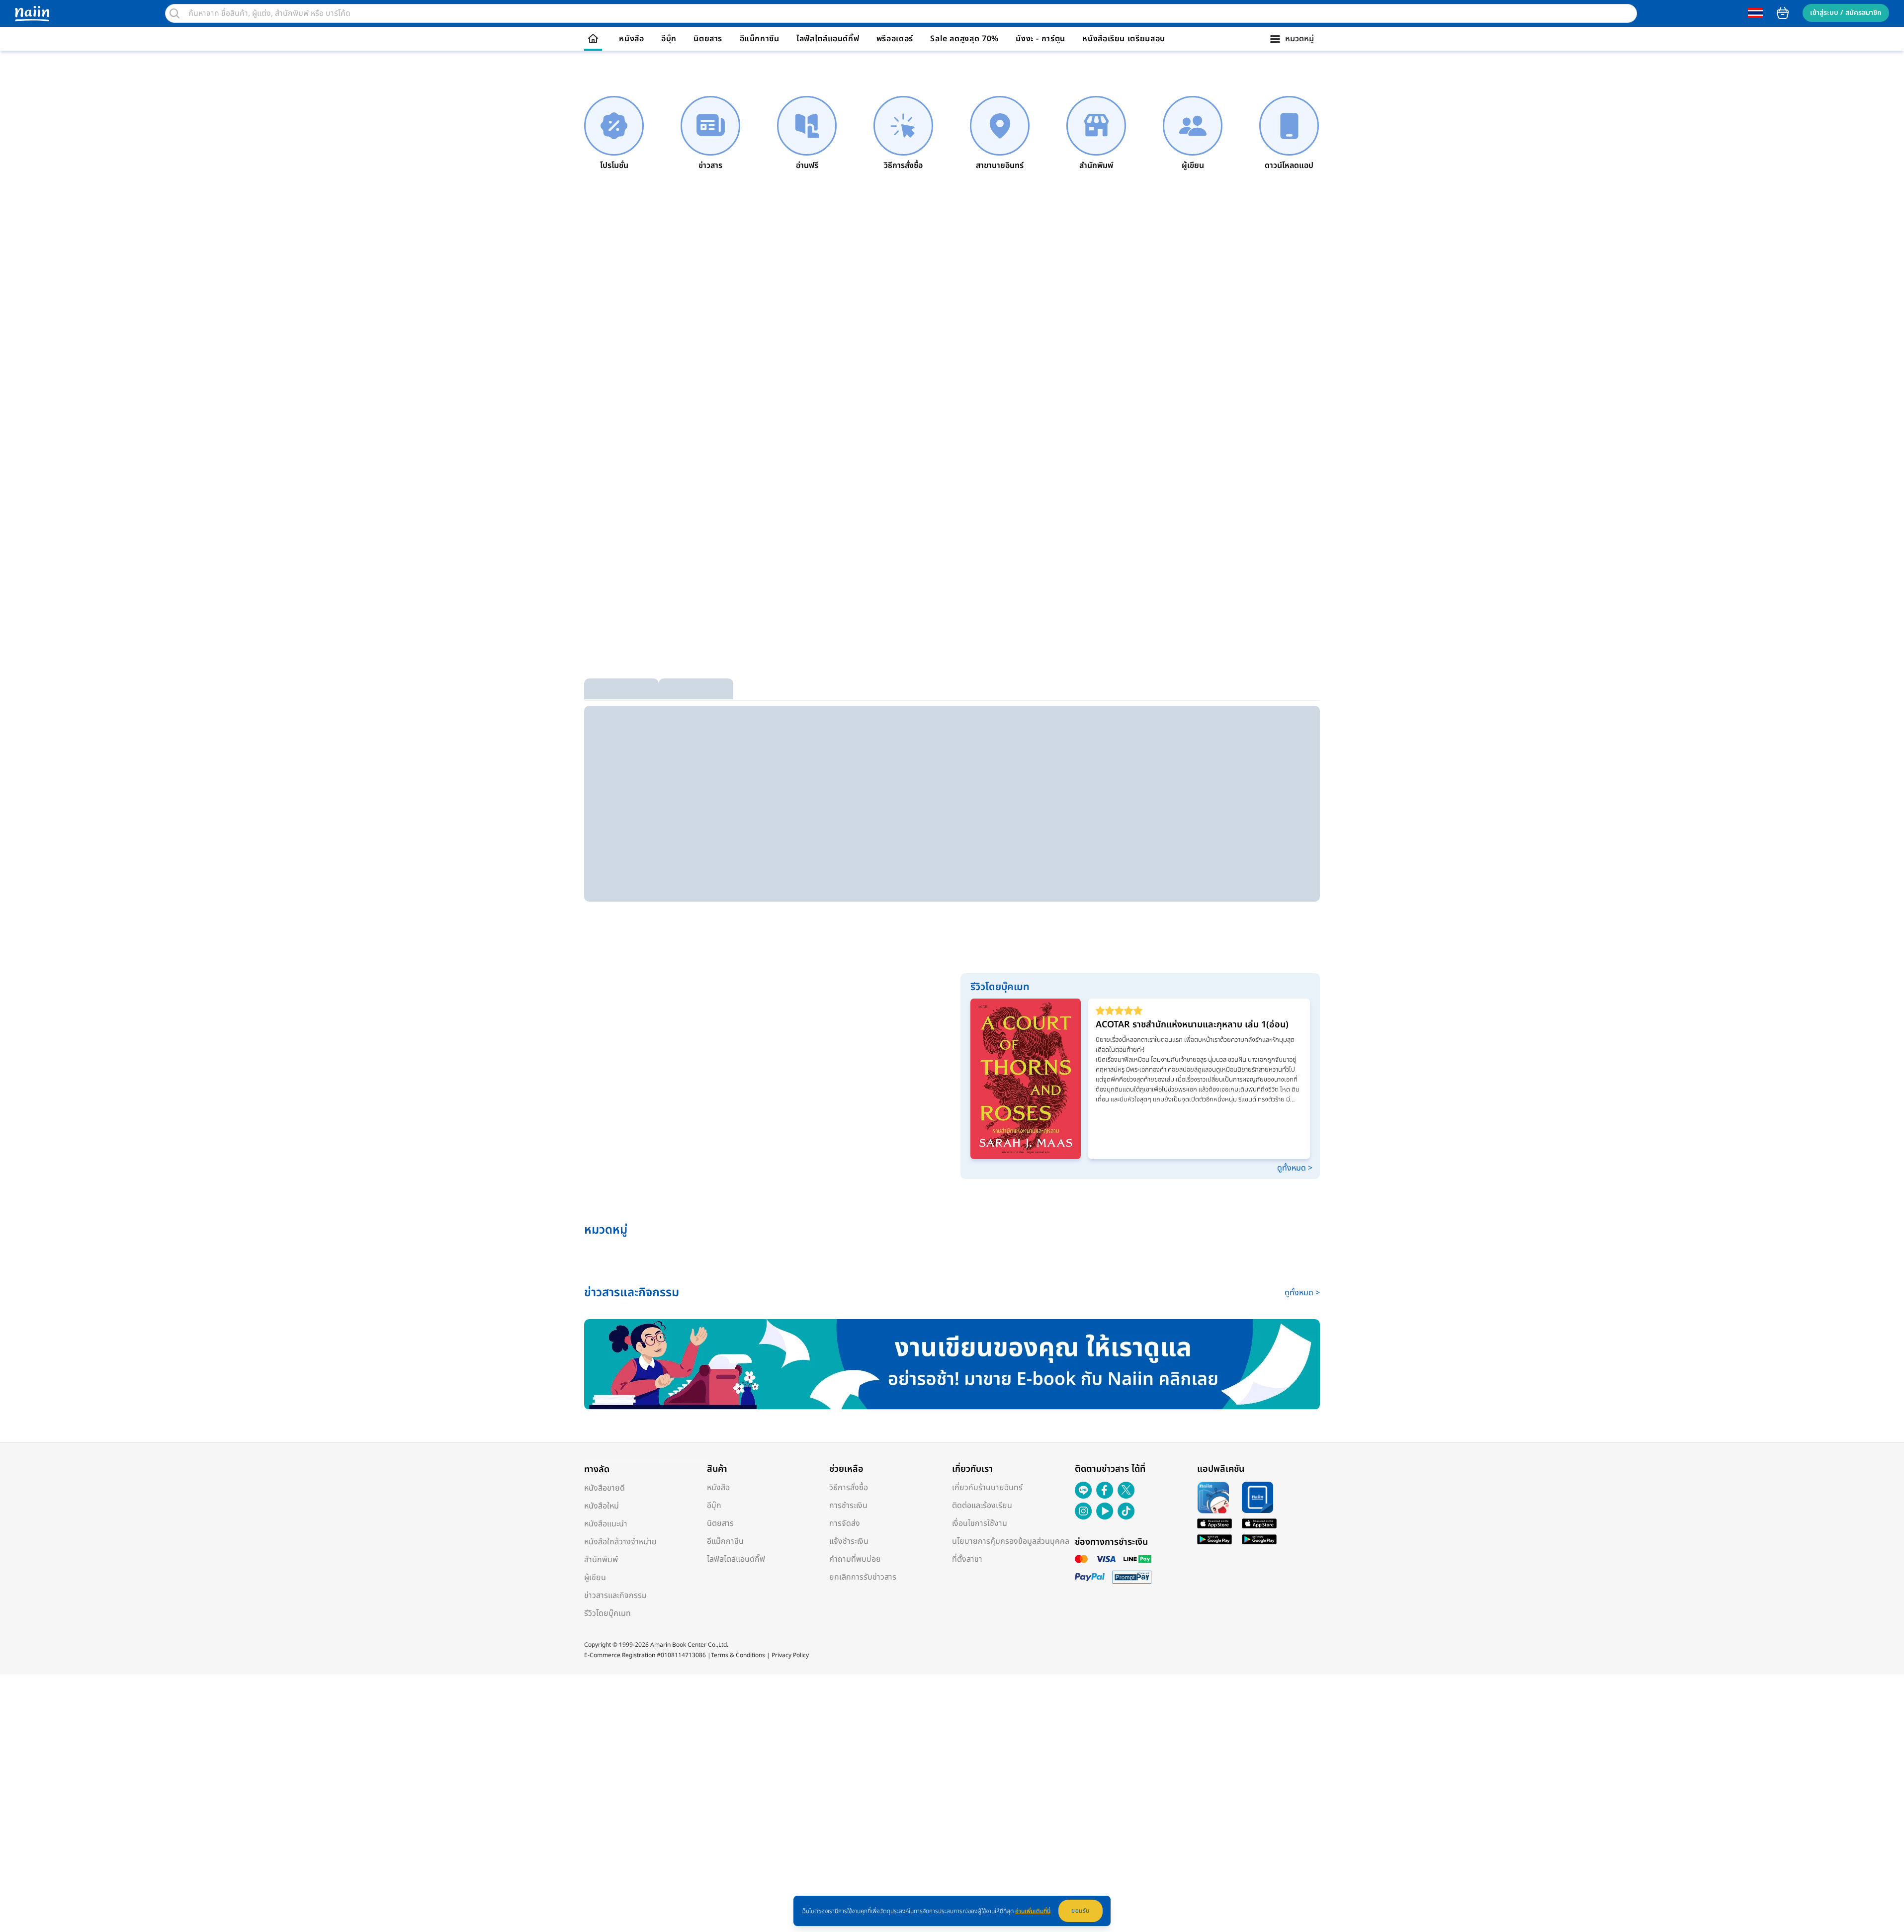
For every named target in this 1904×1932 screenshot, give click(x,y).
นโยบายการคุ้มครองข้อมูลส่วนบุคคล (1011, 1541)
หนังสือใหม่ (602, 1506)
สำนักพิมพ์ (601, 1560)
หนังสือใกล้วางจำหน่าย (620, 1542)
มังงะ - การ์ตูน (1040, 39)
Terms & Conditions (738, 1655)
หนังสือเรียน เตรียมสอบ (1124, 39)
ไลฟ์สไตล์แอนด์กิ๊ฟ (828, 39)
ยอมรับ (1081, 1911)
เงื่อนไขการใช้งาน (980, 1523)
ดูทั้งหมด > (1295, 1168)
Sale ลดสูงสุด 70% (964, 39)
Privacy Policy (790, 1655)
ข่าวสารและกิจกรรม (615, 1596)
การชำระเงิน (848, 1506)
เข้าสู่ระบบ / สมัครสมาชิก (1846, 13)
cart (1783, 13)
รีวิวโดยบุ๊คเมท (607, 1613)
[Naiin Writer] (952, 1364)
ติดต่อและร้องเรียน (982, 1506)
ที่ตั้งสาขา (967, 1559)
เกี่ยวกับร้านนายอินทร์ (987, 1488)
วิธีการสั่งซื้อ (849, 1488)
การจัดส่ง (845, 1523)
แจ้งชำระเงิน (849, 1541)
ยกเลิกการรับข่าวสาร (863, 1577)
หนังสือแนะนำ (606, 1524)
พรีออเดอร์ (895, 39)
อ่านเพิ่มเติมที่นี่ (1033, 1911)
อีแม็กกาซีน (760, 39)
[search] (174, 13)
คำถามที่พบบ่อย (855, 1559)
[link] (614, 134)
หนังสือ (631, 39)
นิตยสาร (708, 39)
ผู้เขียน (595, 1578)
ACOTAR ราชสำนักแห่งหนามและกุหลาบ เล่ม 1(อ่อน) (1192, 1025)
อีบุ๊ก (669, 39)
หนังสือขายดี (605, 1488)
